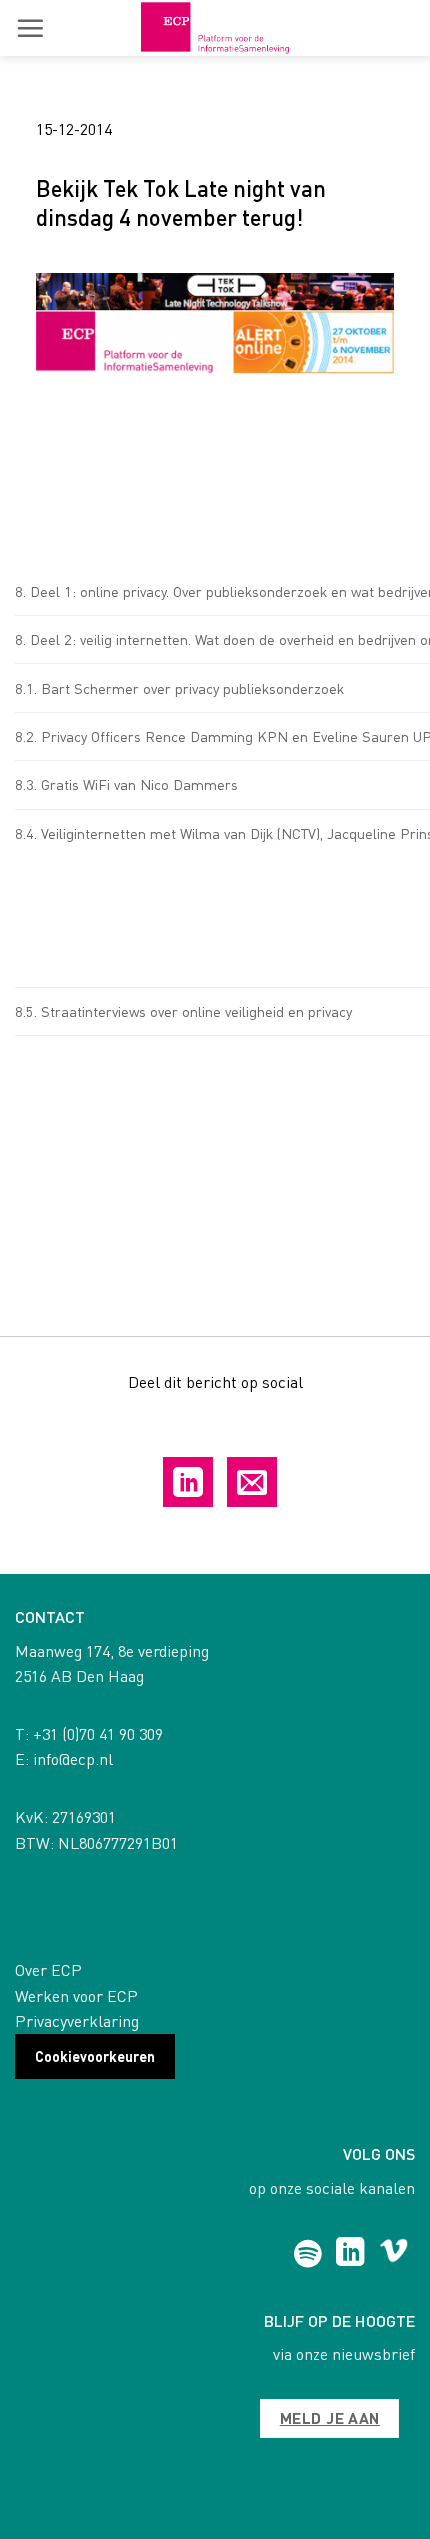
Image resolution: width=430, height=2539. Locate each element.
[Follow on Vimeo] (393, 2254)
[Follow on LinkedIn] (350, 2254)
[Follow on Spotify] (307, 2254)
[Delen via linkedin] (188, 1482)
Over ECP (48, 1969)
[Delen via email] (252, 1482)
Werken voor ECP (76, 1995)
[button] (30, 28)
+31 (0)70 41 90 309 (98, 1733)
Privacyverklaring (77, 2020)
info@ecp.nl (73, 1758)
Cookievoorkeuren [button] (95, 2056)
